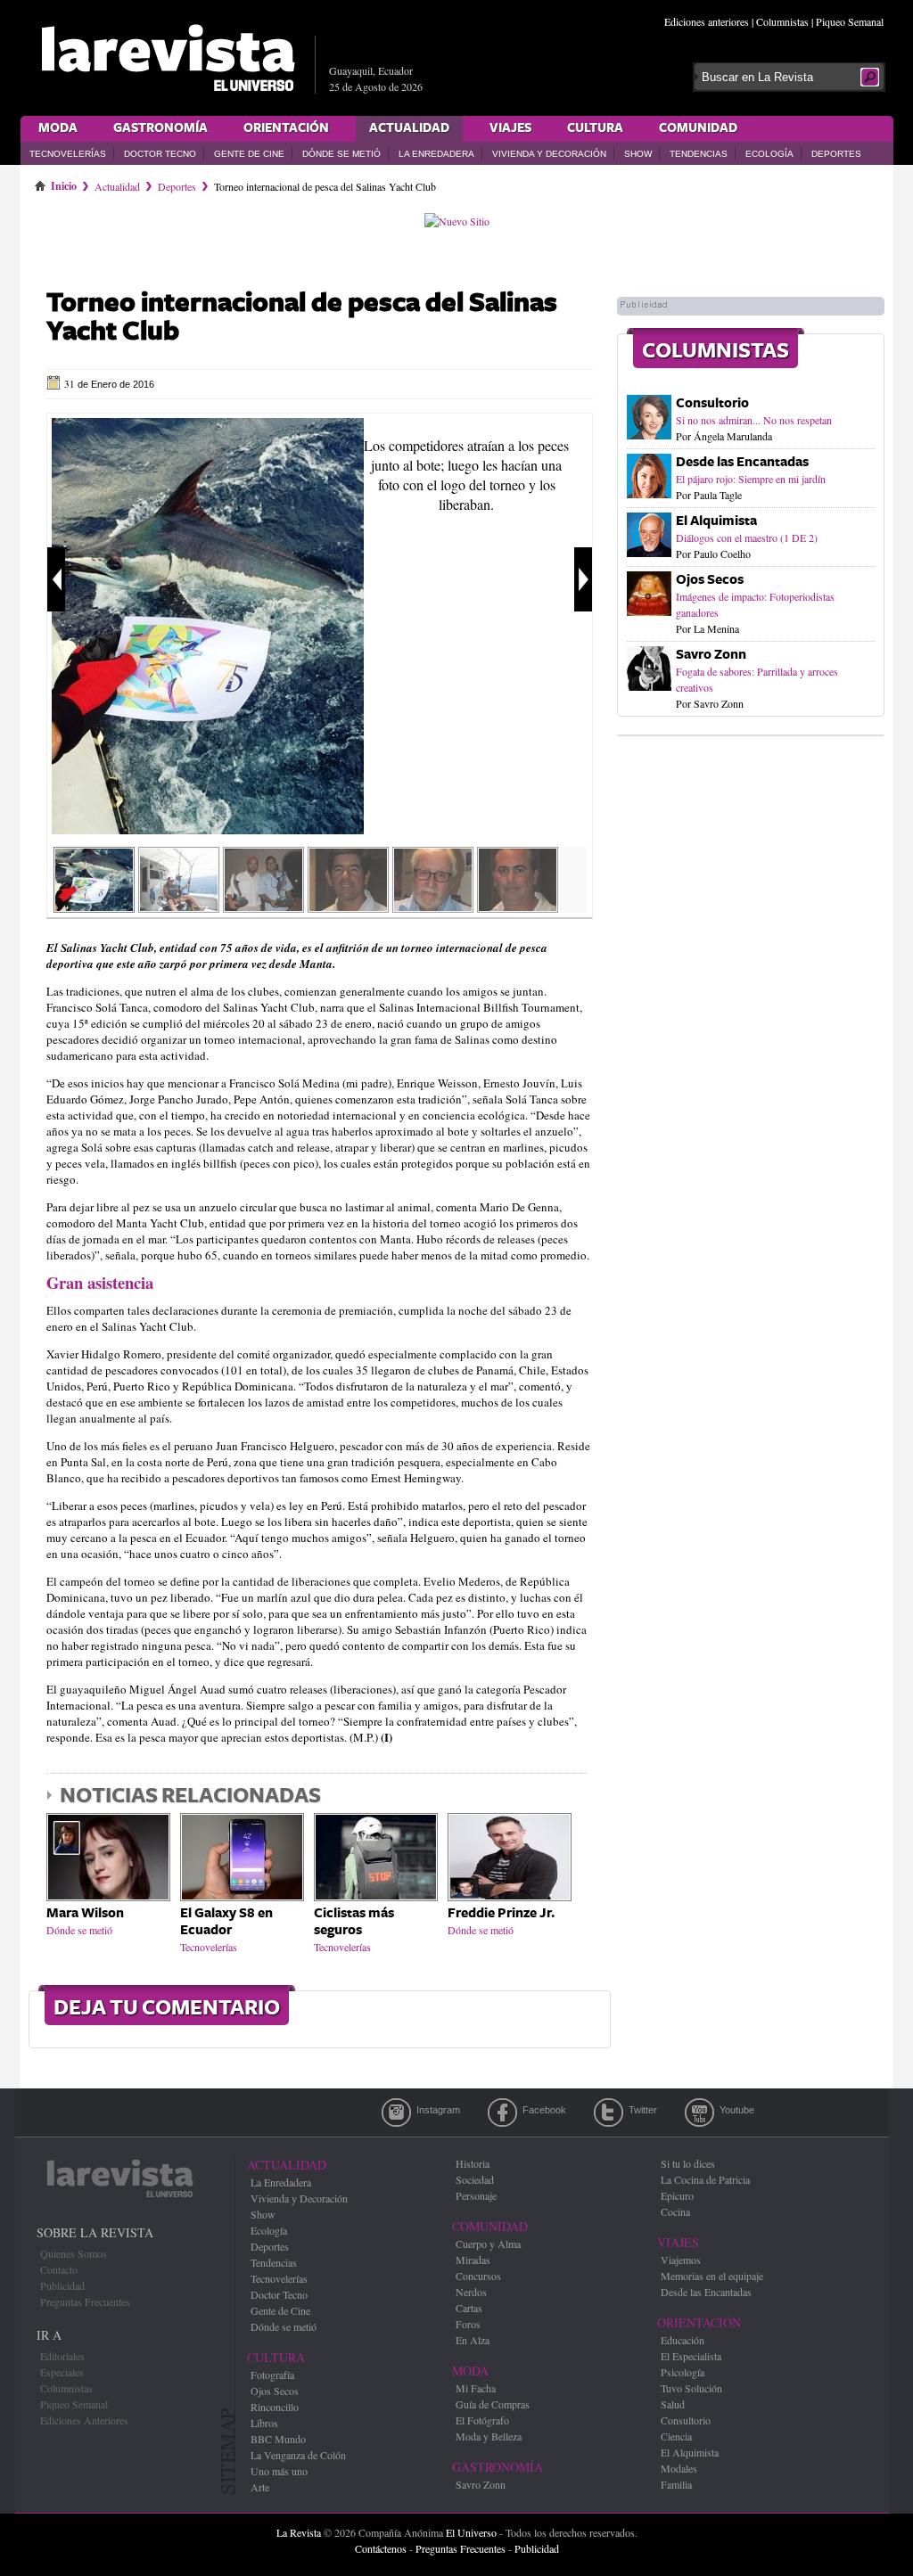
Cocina (675, 2211)
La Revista (299, 2532)
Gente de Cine (249, 154)
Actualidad (409, 128)
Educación (683, 2340)
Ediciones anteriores (707, 21)
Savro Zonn (711, 655)
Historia (473, 2163)
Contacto (59, 2269)
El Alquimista (716, 521)
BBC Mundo (278, 2439)
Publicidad (62, 2285)
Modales (679, 2468)
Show (638, 154)
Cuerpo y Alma (488, 2244)
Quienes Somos (74, 2253)
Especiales (62, 2372)
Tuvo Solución (691, 2388)
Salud (673, 2404)
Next (583, 579)
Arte (260, 2487)
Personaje (476, 2195)
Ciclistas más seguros (354, 1922)
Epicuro (677, 2195)
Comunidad (698, 128)
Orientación (286, 128)
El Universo (471, 2532)
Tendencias (699, 154)
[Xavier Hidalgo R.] (433, 907)
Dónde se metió (341, 154)
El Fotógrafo (482, 2420)
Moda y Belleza (489, 2436)
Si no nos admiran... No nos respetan (754, 420)
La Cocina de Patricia (705, 2179)
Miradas (473, 2260)
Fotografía (272, 2375)
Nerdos (471, 2292)
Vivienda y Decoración (549, 154)
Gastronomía (160, 128)
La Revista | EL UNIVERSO (168, 58)
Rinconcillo (275, 2407)
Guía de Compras (493, 2404)
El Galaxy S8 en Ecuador (226, 1922)
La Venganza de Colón (298, 2455)
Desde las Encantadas (742, 462)
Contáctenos (381, 2548)
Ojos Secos (710, 580)
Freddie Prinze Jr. (501, 1913)
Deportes (836, 154)
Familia (676, 2484)
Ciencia (676, 2436)
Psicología (683, 2372)
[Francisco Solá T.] (348, 907)
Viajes (510, 128)
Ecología (769, 154)
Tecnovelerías (68, 154)
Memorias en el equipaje (712, 2276)
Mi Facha (476, 2388)
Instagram (396, 2112)
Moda (58, 128)
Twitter (609, 2112)
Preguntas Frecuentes (85, 2301)
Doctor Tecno (160, 154)
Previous (56, 579)
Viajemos (681, 2260)
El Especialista (691, 2356)
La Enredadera (436, 154)
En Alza (473, 2340)
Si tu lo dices (688, 2163)
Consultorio (712, 403)
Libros (264, 2423)
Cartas (469, 2308)
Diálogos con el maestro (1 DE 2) (747, 537)
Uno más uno (279, 2471)
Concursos (478, 2276)
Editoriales (62, 2356)
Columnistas (782, 21)
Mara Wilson (85, 1913)
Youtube (699, 2112)
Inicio (64, 183)
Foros (468, 2324)
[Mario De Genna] (518, 907)
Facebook (502, 2112)
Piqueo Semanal (850, 21)
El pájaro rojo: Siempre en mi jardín (751, 479)
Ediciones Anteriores (84, 2420)
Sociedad (475, 2179)
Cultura (595, 128)
